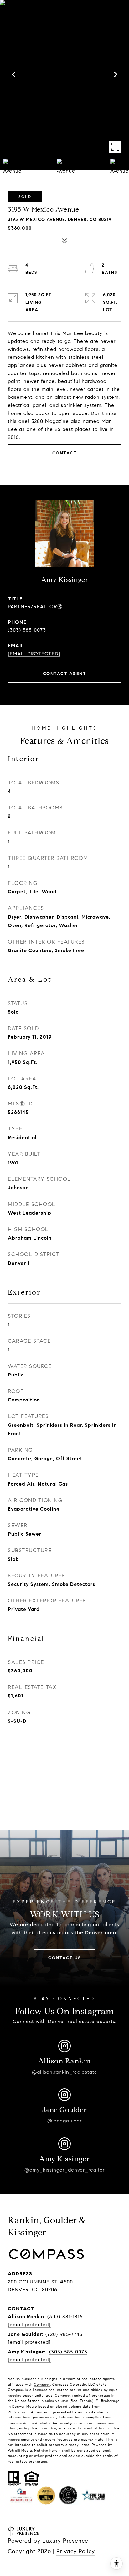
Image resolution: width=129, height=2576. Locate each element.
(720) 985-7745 (64, 2334)
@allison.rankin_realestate (65, 2072)
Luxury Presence (65, 2541)
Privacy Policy (76, 2551)
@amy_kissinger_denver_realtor (65, 2170)
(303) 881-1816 (65, 2316)
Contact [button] (65, 453)
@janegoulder (65, 2121)
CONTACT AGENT (65, 674)
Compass (42, 2384)
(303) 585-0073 (27, 630)
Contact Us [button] (64, 1958)
